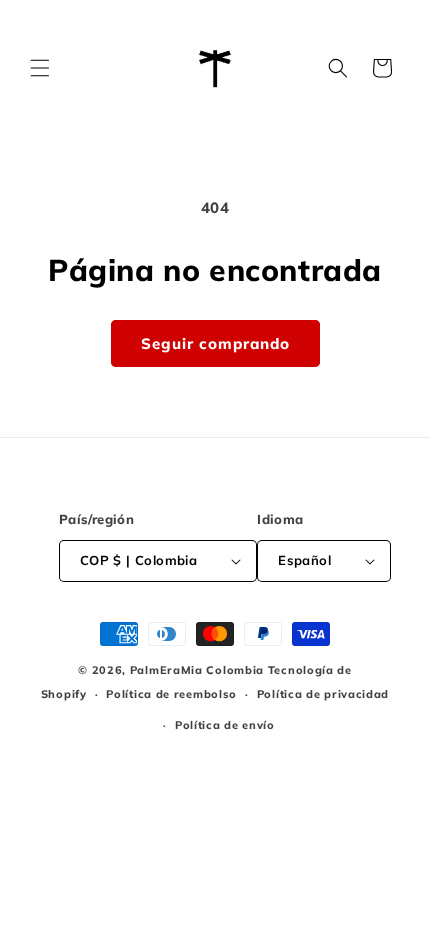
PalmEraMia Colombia (197, 670)
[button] (40, 68)
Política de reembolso (171, 694)
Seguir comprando (215, 343)
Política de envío (225, 725)
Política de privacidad (323, 694)
